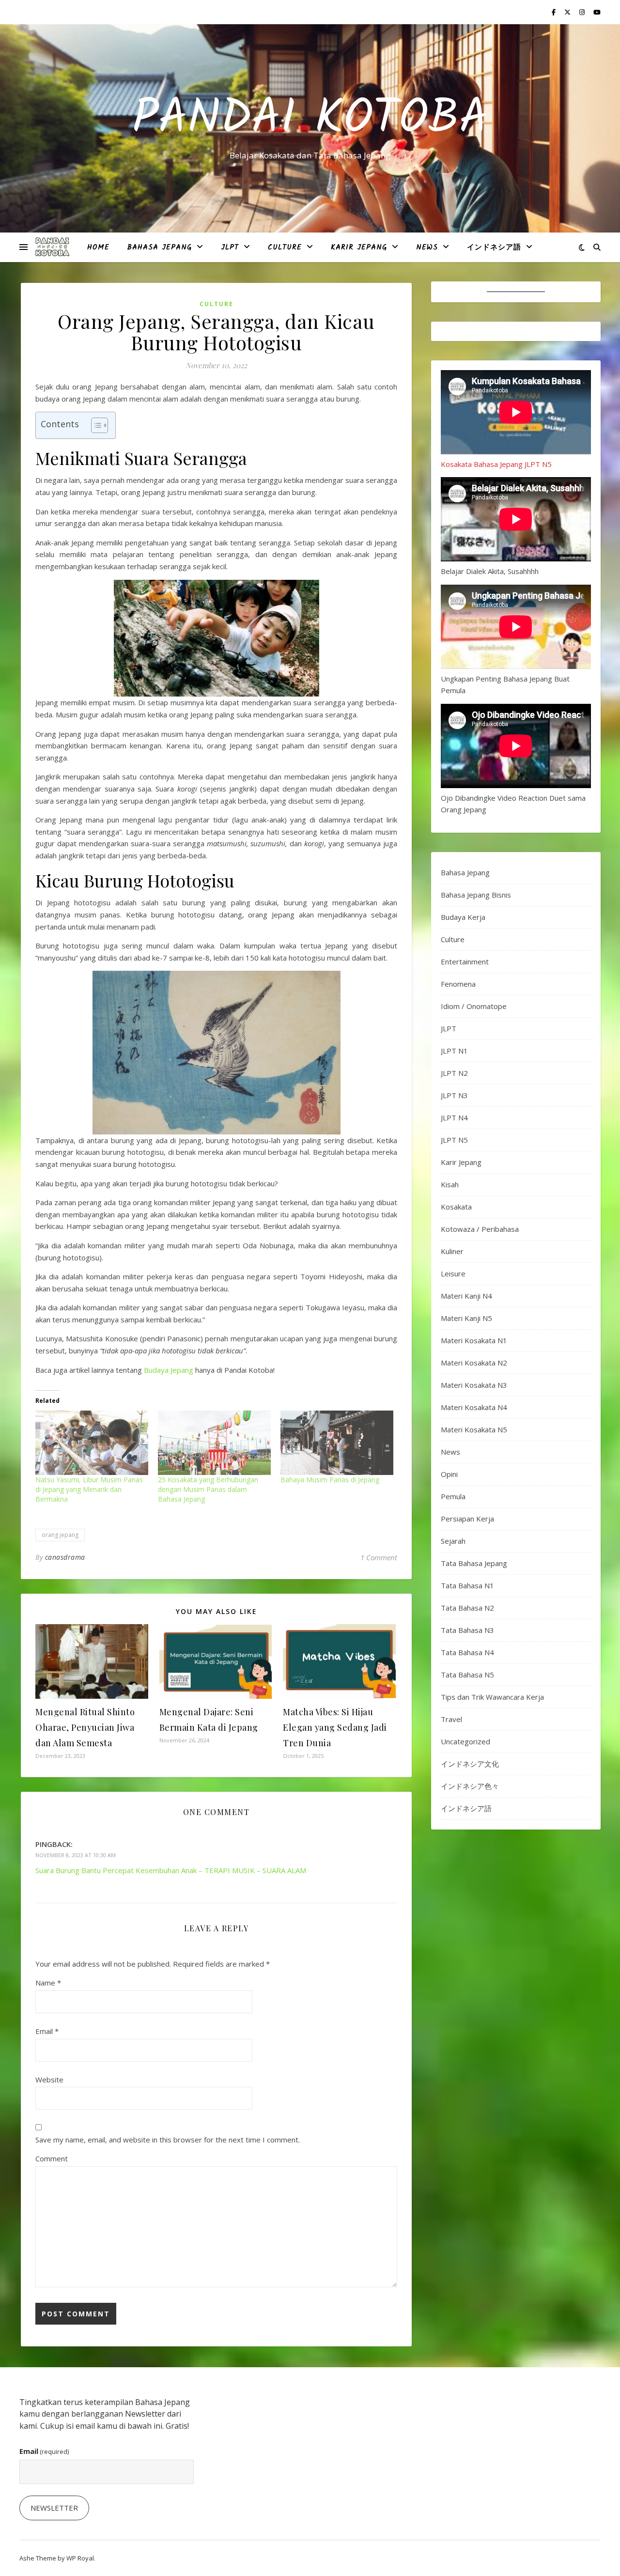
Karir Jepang (359, 248)
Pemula (453, 1496)
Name (48, 1983)
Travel (451, 1719)
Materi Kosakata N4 (474, 1407)
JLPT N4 (454, 1117)
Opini (449, 1474)
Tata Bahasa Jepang (474, 1563)
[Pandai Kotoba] (52, 247)
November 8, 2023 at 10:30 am (76, 1855)
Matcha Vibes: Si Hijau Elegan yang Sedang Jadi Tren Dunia (335, 1727)
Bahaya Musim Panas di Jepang (330, 1480)
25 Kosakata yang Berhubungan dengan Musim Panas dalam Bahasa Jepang (208, 1489)
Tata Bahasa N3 (467, 1630)
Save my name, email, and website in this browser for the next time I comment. (168, 2140)
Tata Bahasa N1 (467, 1585)
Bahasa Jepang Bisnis (476, 895)
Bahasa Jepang (159, 248)
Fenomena (458, 984)
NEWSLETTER (54, 2508)
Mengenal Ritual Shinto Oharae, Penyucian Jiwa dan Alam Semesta (85, 1727)
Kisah (450, 1184)
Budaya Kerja (463, 917)
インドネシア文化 (470, 1764)
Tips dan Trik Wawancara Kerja (492, 1697)
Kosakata (456, 1207)
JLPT (230, 248)
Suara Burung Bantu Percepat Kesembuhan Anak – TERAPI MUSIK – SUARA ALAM (171, 1870)
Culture (285, 248)
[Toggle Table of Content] (95, 425)
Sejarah (453, 1541)
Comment (52, 2158)
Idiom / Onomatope (474, 1006)
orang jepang (60, 1535)
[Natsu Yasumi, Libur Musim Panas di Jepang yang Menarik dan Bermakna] (92, 1443)
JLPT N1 (454, 1051)
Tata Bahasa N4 (467, 1652)
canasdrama (65, 1557)
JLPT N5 (454, 1140)
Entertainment (465, 962)
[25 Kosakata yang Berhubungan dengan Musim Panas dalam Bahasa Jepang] (214, 1443)
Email (47, 2031)
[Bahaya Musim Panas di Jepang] (337, 1443)
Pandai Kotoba (310, 120)
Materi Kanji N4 (466, 1296)
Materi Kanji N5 (466, 1318)
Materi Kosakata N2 (474, 1363)
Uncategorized (465, 1741)
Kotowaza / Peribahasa (480, 1229)
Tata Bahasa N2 (467, 1608)
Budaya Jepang (169, 1370)
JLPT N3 (454, 1095)
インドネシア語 (494, 248)
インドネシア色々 (470, 1786)
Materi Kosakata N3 (474, 1385)
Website (49, 2079)
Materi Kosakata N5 (474, 1429)
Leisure (453, 1273)
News (427, 248)
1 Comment (379, 1557)
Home (98, 248)
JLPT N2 (454, 1073)
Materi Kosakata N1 (474, 1340)
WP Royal (80, 2558)
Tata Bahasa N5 (467, 1675)
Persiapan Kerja (467, 1519)
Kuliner (452, 1251)
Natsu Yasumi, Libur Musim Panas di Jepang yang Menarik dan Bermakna (89, 1489)
